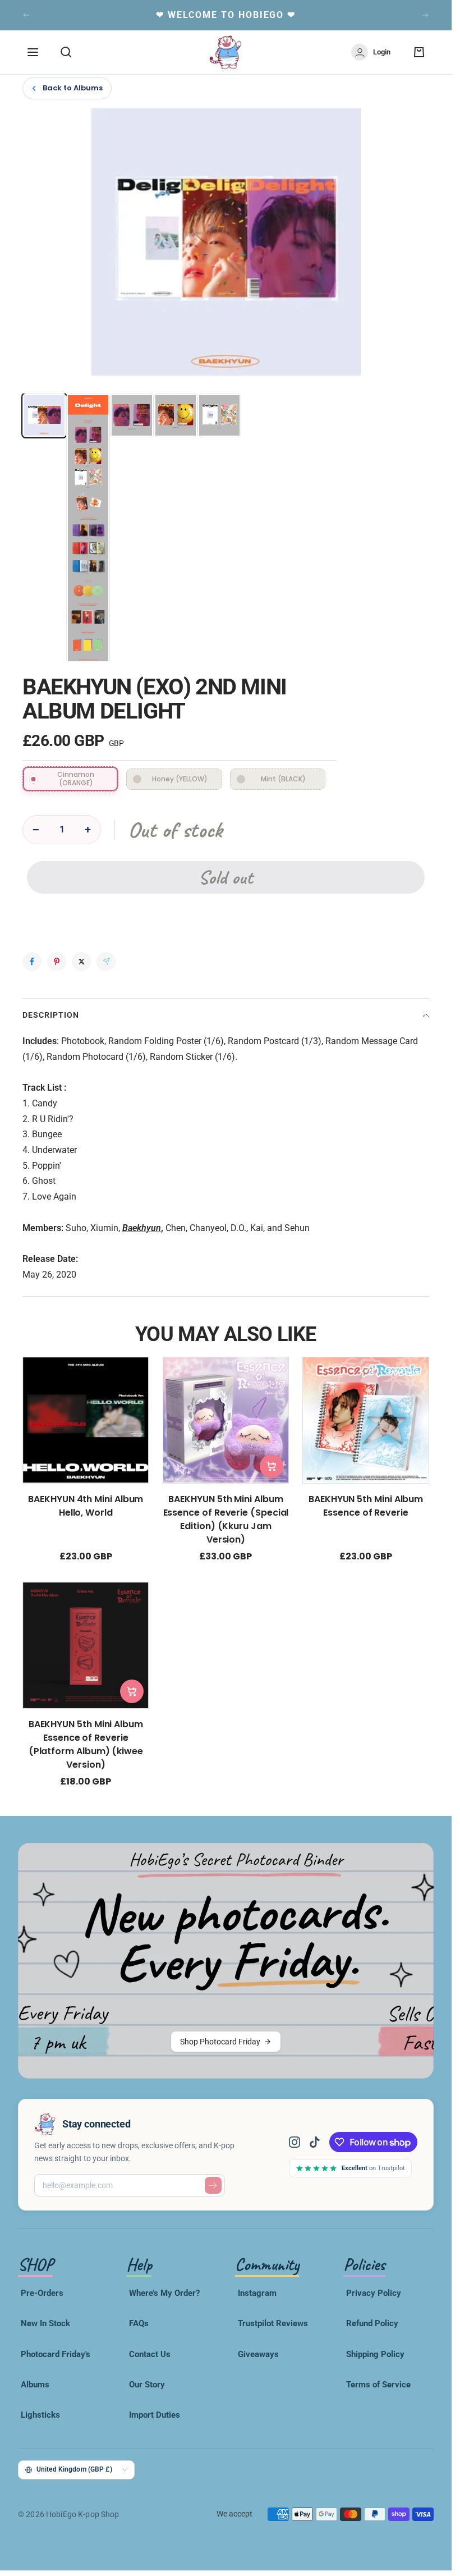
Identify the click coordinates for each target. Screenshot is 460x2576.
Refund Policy (372, 2323)
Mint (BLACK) (283, 779)
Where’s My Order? (164, 2293)
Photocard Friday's (56, 2354)
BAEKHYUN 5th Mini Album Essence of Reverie (366, 1505)
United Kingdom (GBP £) (74, 2469)
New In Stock (45, 2323)
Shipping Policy (375, 2354)
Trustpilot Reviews (273, 2323)
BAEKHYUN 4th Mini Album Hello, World (86, 1505)
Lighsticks (40, 2415)
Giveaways (258, 2354)
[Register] (213, 2185)
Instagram (257, 2293)
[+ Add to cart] (272, 1466)
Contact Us (150, 2354)
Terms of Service (378, 2385)
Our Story (147, 2385)
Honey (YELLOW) (180, 779)
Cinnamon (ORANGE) (76, 778)
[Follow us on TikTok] (315, 2142)
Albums (35, 2385)
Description (51, 1015)
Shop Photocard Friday (220, 2042)
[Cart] (419, 52)
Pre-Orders (42, 2293)
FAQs (139, 2323)
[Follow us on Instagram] (299, 2142)
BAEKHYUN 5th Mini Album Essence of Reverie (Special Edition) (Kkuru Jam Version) (226, 1519)
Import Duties (155, 2415)
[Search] (66, 52)
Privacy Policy (374, 2293)
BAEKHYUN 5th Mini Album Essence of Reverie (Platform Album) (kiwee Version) (86, 1744)
